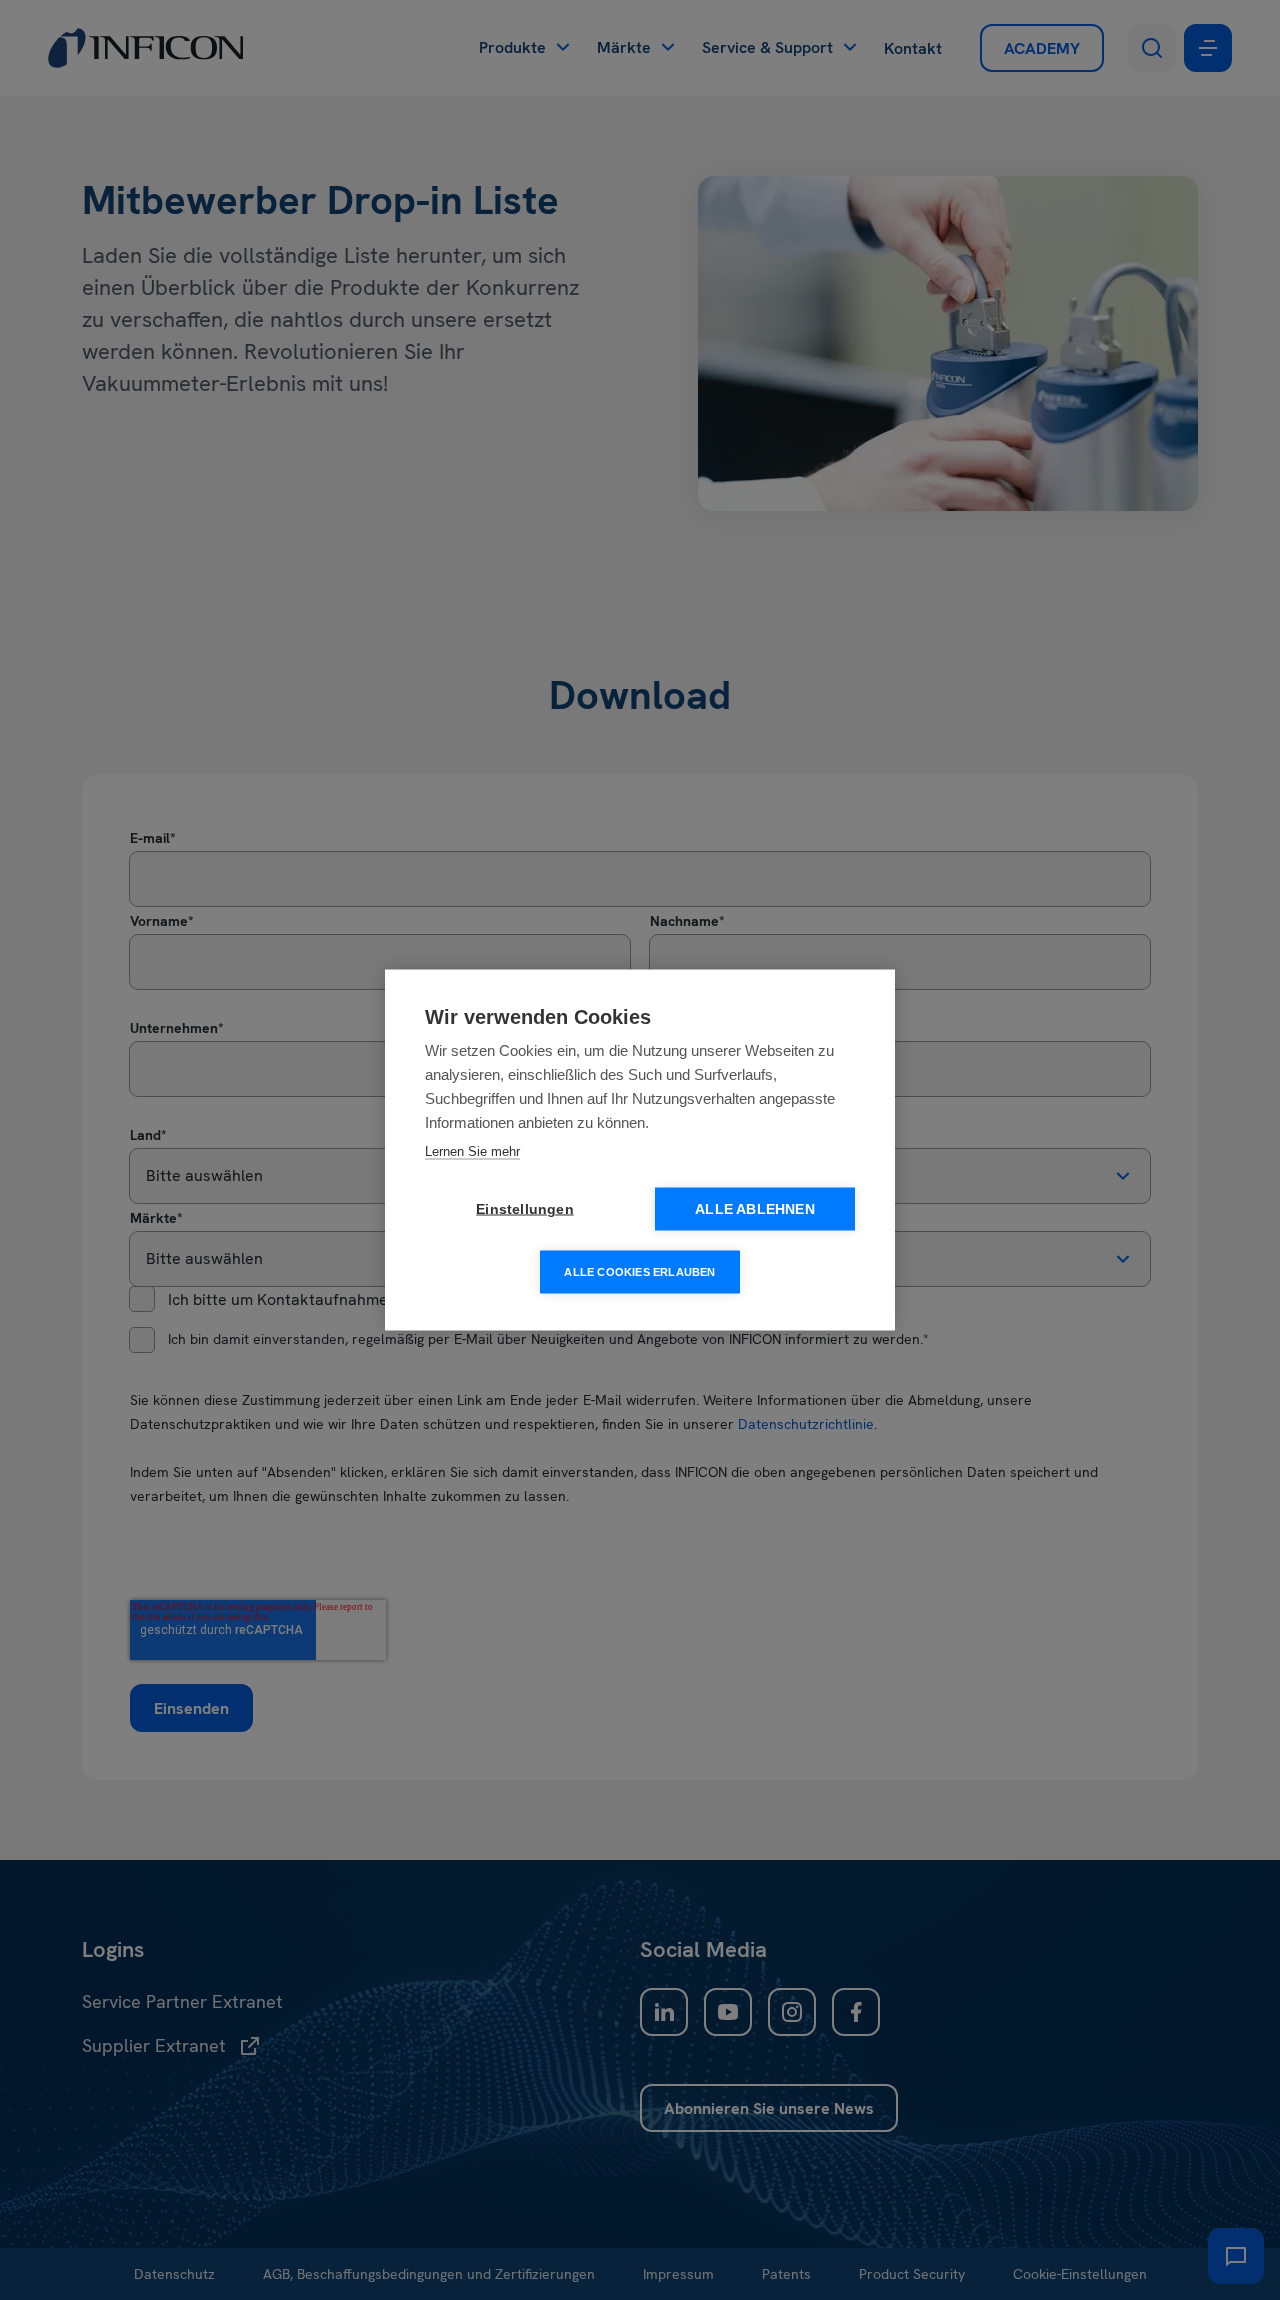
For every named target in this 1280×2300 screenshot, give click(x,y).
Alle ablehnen (755, 1209)
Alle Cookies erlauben (639, 1272)
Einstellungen (525, 1209)
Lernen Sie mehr (472, 1151)
